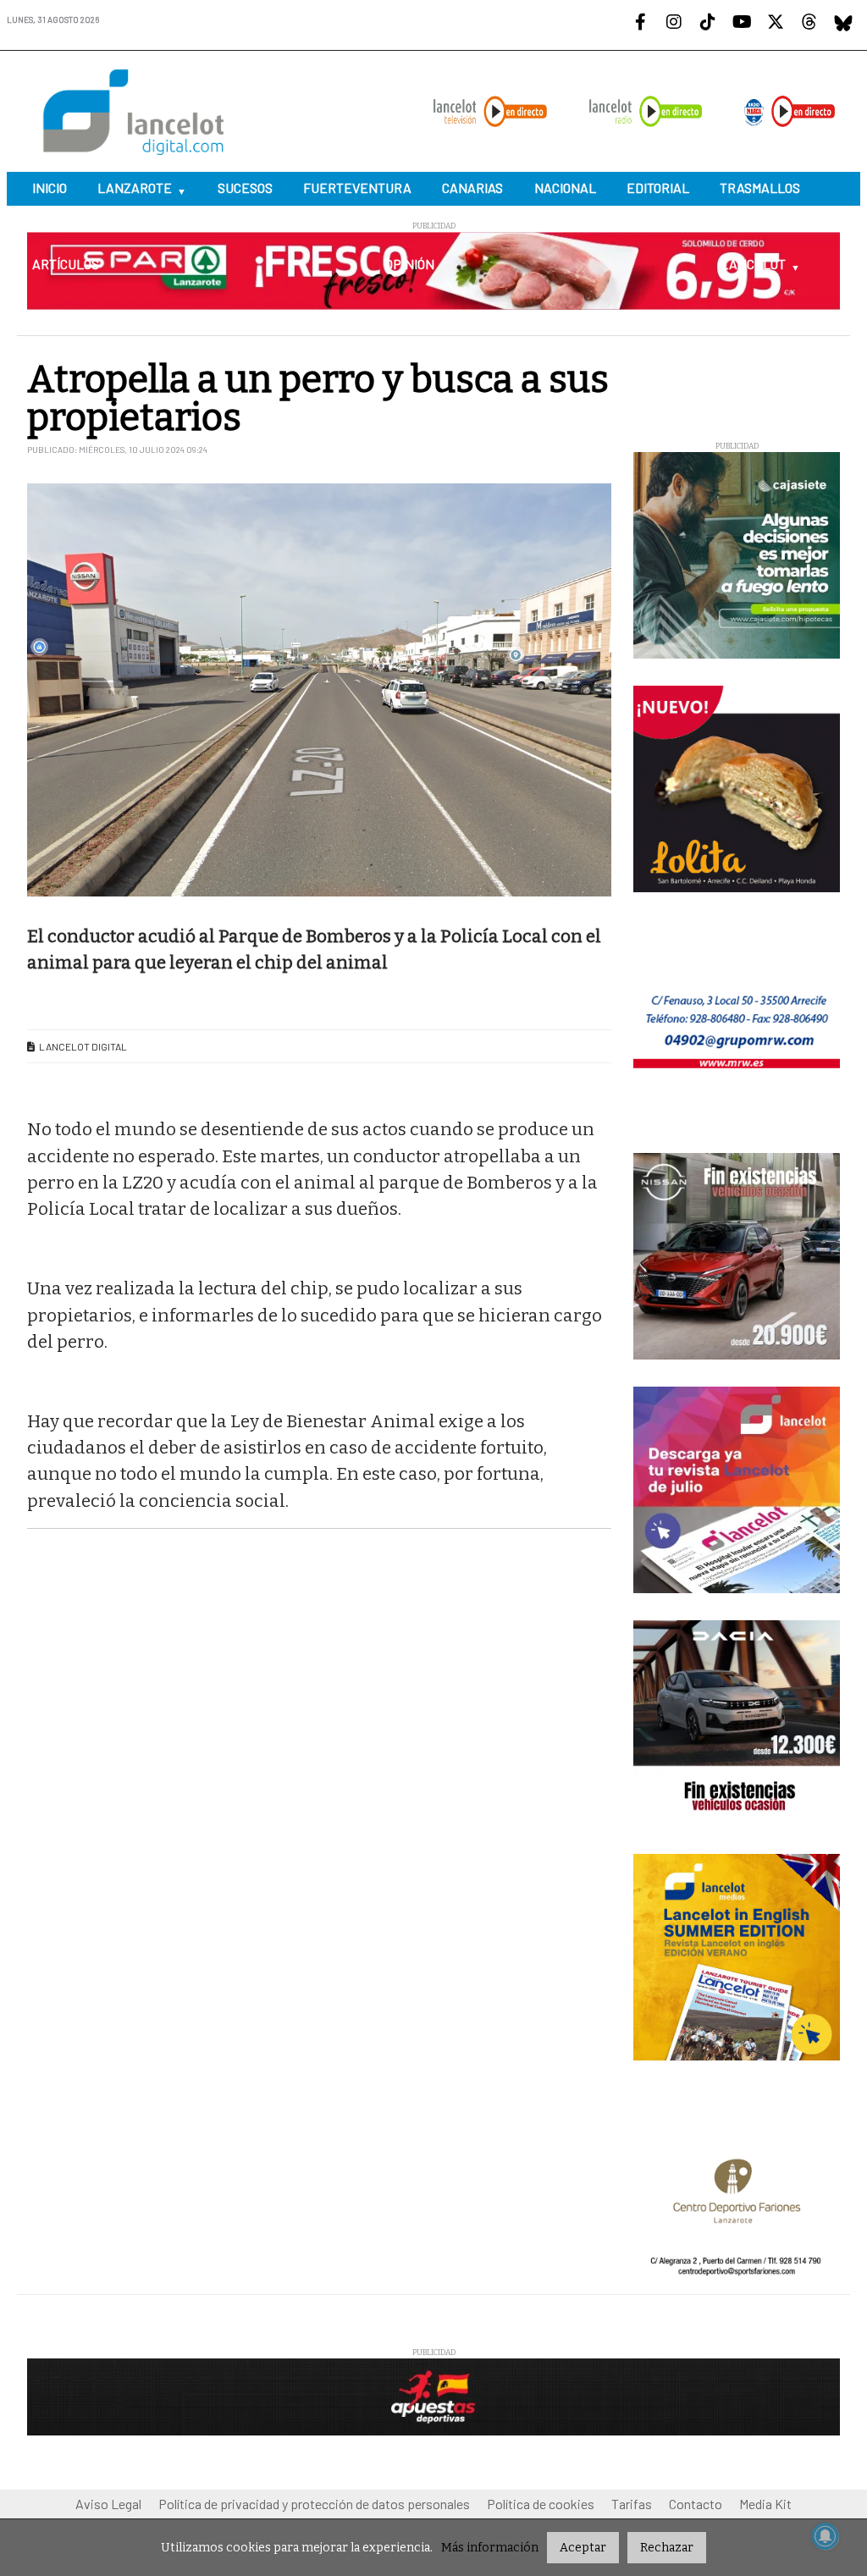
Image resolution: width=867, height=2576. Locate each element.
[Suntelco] (433, 1293)
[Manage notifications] (826, 2536)
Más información (490, 2548)
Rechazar (667, 2548)
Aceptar (583, 2548)
